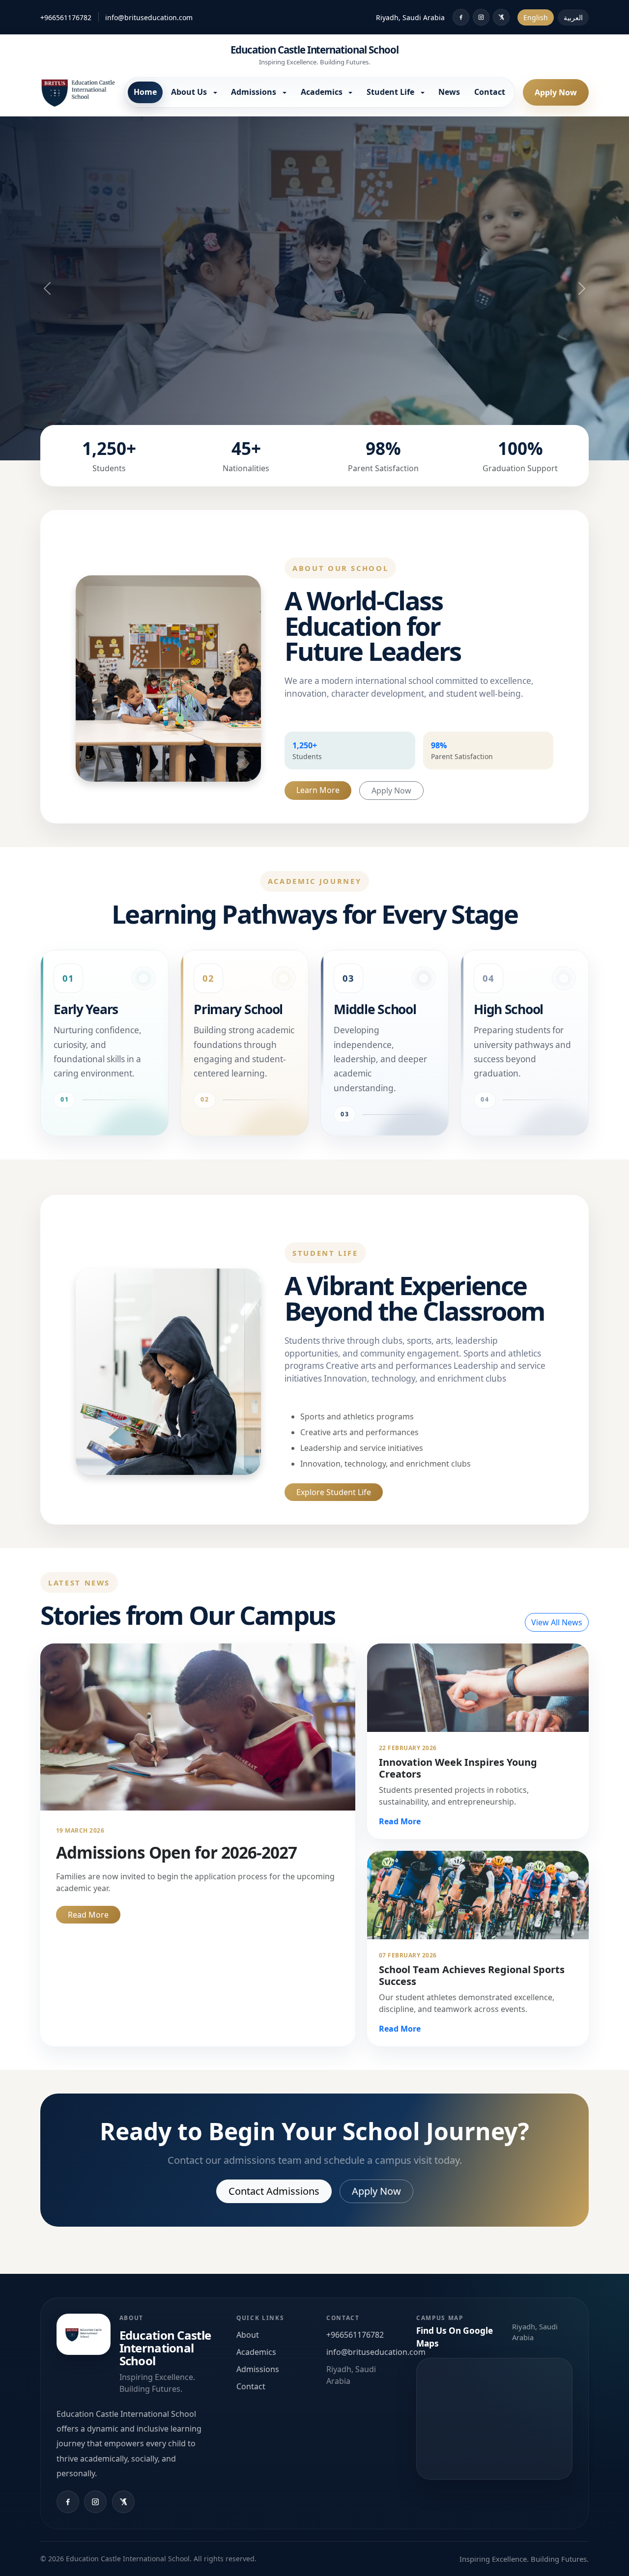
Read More (88, 1915)
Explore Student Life (334, 1492)
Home (145, 92)
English (536, 17)
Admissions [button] (255, 92)
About (248, 2335)
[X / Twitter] (501, 17)
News (449, 92)
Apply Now (556, 92)
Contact (490, 92)
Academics (256, 2352)
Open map (494, 2419)
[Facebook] (461, 17)
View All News (557, 1622)
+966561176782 (66, 17)
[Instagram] (481, 17)
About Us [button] (190, 92)
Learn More (318, 790)
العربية (573, 17)
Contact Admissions (274, 2191)
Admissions (258, 2369)
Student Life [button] (391, 92)
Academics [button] (323, 92)
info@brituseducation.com (149, 17)
